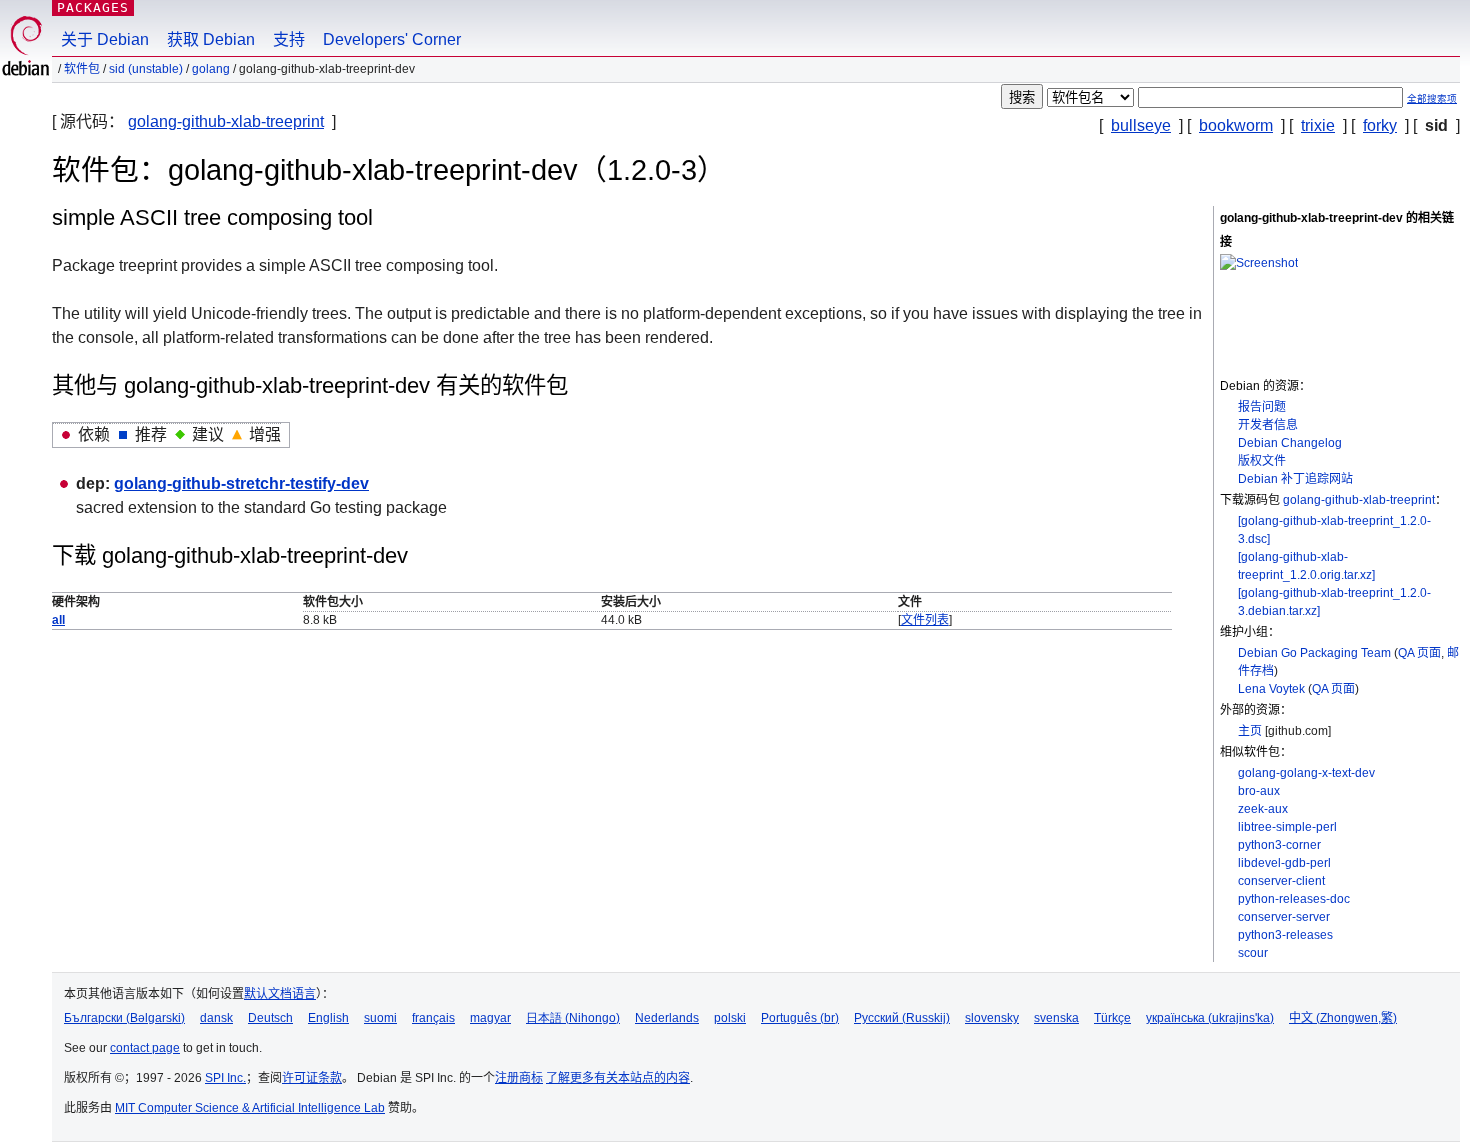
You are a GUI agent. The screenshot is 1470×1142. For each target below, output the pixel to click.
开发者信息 (1268, 425)
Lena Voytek (1271, 689)
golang (211, 69)
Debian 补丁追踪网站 (1295, 479)
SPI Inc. (225, 1078)
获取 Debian (211, 39)
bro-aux (1259, 791)
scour (1253, 953)
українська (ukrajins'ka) (1210, 1018)
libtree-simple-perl (1287, 827)
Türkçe (1112, 1018)
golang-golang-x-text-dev (1306, 773)
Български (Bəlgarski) (124, 1018)
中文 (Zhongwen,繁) (1343, 1018)
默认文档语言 (280, 994)
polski (730, 1018)
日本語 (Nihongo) (573, 1018)
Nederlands (667, 1018)
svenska (1056, 1018)
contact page (145, 1048)
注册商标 (519, 1078)
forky (1380, 125)
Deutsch (270, 1018)
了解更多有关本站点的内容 (618, 1078)
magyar (490, 1018)
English (328, 1018)
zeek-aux (1263, 809)
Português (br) (800, 1018)
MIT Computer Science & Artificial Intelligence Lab (250, 1108)
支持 (289, 39)
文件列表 (925, 620)
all (58, 620)
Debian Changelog (1290, 443)
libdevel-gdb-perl (1284, 863)
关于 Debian (105, 39)
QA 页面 (1419, 653)
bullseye (1141, 125)
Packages (93, 7)
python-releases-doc (1294, 899)
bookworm (1236, 125)
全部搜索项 (1432, 98)
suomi (380, 1018)
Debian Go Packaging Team (1314, 653)
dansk (216, 1018)
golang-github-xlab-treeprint (226, 121)
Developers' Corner (392, 39)
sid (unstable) (146, 69)
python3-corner (1279, 845)
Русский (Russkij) (902, 1018)
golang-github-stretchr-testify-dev (241, 483)
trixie (1318, 125)
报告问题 (1262, 407)
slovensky (992, 1018)
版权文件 (1262, 461)
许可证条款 (312, 1078)
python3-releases (1285, 935)
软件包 (82, 69)
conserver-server (1284, 917)
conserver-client (1281, 881)
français (433, 1018)
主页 (1250, 731)
